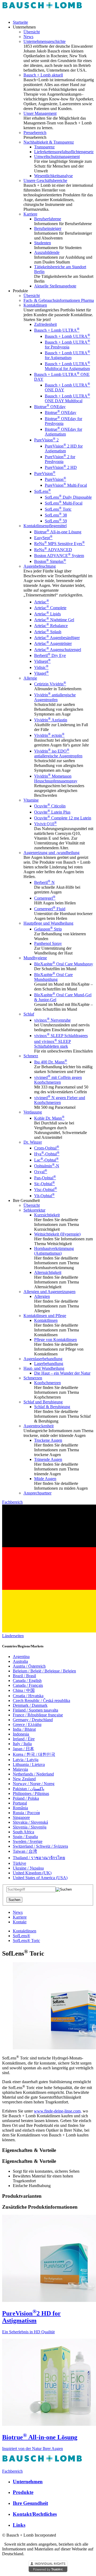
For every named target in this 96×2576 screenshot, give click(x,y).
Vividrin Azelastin (51, 720)
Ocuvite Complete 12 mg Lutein (63, 818)
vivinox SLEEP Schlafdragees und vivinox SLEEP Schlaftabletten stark (61, 1041)
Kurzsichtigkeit (47, 1215)
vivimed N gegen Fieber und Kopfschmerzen (60, 1100)
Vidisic (41, 667)
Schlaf (29, 1014)
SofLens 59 (56, 521)
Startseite (20, 22)
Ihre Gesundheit (30, 2503)
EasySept (43, 538)
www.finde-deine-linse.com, (58, 2111)
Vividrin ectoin (49, 735)
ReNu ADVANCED (53, 550)
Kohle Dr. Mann (49, 1118)
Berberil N (44, 882)
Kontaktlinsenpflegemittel (45, 526)
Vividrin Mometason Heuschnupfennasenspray (56, 779)
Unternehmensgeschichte (45, 41)
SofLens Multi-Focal (64, 503)
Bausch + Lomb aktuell (43, 75)
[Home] (42, 13)
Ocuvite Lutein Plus (52, 812)
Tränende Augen (48, 1459)
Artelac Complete (50, 608)
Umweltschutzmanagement (57, 157)
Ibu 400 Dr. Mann (51, 1062)
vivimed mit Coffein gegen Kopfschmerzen (58, 1080)
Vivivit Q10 (45, 824)
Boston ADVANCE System (59, 556)
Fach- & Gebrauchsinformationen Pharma (59, 300)
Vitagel (41, 673)
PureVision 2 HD (61, 467)
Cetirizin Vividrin (50, 684)
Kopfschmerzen (47, 1383)
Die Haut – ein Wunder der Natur (62, 1373)
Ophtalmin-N (47, 1166)
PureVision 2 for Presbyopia (60, 459)
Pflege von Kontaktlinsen (55, 1340)
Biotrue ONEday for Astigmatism (63, 432)
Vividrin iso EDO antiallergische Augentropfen (58, 753)
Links (19, 2525)
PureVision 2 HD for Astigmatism (64, 448)
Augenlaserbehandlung (43, 1359)
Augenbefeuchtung (40, 566)
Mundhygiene (35, 958)
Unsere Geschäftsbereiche (45, 180)
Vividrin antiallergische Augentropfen (55, 697)
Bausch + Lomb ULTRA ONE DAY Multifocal (67, 398)
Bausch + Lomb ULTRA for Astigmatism (67, 355)
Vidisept (42, 661)
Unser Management (40, 113)
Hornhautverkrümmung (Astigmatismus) (54, 1251)
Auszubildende (47, 252)
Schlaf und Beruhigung (43, 1402)
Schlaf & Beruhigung (52, 1407)
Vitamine (31, 800)
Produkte (23, 2492)
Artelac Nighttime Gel (54, 620)
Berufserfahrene (48, 219)
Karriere (30, 214)
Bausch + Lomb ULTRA (57, 330)
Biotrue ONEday (50, 407)
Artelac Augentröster (53, 643)
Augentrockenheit (39, 1426)
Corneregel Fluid (50, 909)
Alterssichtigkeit (48, 1272)
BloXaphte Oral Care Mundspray (64, 964)
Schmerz (31, 1056)
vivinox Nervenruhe (52, 1020)
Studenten (43, 243)
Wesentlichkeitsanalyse (53, 176)
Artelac (42, 602)
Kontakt (20, 1922)
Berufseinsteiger (48, 228)
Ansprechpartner (37, 1493)
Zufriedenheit (45, 324)
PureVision (45, 474)
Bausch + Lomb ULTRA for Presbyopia (67, 345)
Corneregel (45, 898)
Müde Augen (45, 1479)
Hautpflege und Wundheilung (48, 923)
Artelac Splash (48, 632)
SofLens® (21, 1936)
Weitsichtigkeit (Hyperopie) (57, 1234)
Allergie (30, 678)
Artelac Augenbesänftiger (57, 638)
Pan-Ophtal (45, 1178)
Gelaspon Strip (48, 929)
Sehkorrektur (34, 1210)
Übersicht (32, 32)
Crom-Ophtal (47, 1148)
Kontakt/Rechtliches (35, 2514)
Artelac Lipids (47, 614)
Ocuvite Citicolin (50, 806)
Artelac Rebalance (51, 626)
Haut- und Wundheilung (44, 1368)
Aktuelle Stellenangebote (55, 286)
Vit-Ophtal (44, 1196)
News (28, 37)
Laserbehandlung (49, 1364)
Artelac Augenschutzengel (58, 650)
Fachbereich (12, 1502)
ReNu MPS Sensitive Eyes (59, 544)
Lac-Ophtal (46, 1160)
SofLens (43, 491)
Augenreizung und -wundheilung (51, 853)
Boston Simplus (50, 561)
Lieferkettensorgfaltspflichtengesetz (64, 152)
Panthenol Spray (48, 943)
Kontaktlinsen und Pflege (45, 1316)
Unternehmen (28, 2482)
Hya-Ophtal (47, 1154)
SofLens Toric (58, 509)
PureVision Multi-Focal (66, 485)
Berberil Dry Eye (50, 655)
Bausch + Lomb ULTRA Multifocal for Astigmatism (67, 366)
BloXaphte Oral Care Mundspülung (53, 977)
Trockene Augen (48, 1440)
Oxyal (41, 1172)
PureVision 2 (46, 440)
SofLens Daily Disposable (68, 497)
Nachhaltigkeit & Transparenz (49, 142)
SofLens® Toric (26, 1941)
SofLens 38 (56, 515)
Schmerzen (33, 1378)
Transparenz (44, 147)
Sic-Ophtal (45, 1184)
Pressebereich (35, 133)
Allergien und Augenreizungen (49, 1292)
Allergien (42, 1296)
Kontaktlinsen (35, 305)
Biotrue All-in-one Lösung (58, 532)
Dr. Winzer (33, 1142)
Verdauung (33, 1112)
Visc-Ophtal (46, 1190)
